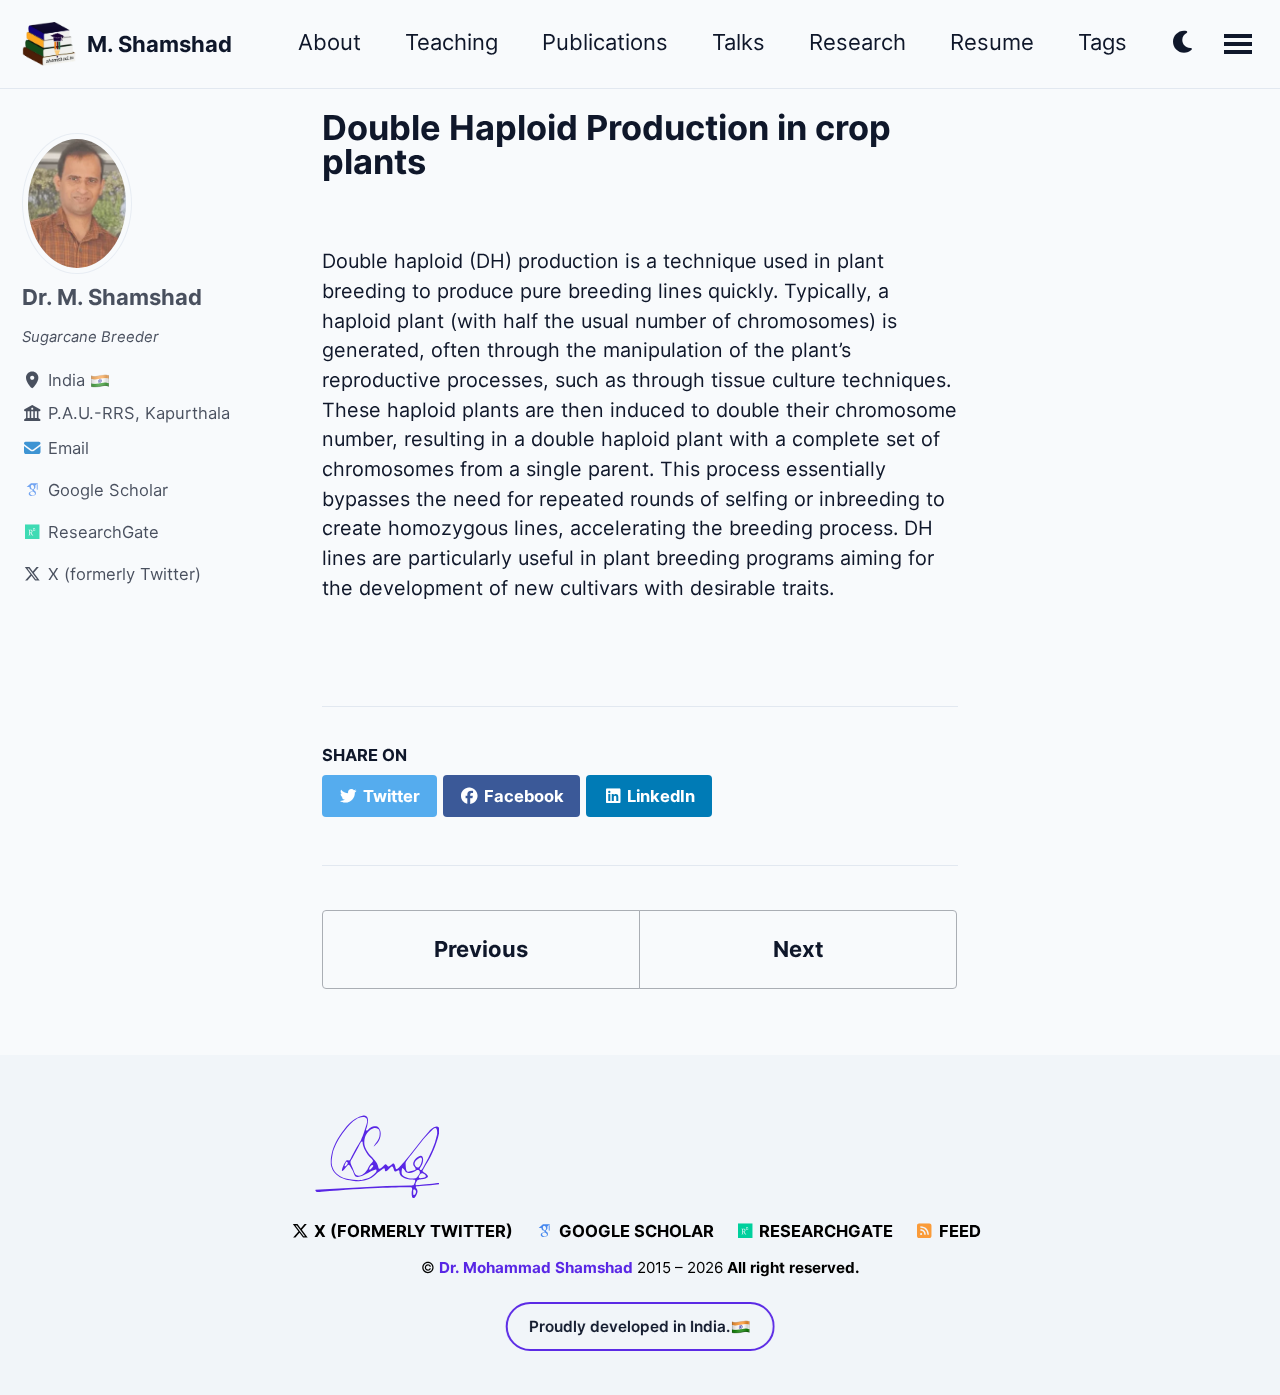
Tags (1102, 42)
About (329, 42)
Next (798, 949)
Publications (605, 42)
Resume (992, 42)
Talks (738, 42)
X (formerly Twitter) (411, 1231)
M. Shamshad (159, 44)
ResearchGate (824, 1231)
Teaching (451, 42)
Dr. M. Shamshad (112, 297)
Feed (958, 1231)
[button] (1183, 46)
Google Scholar (634, 1231)
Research (857, 42)
